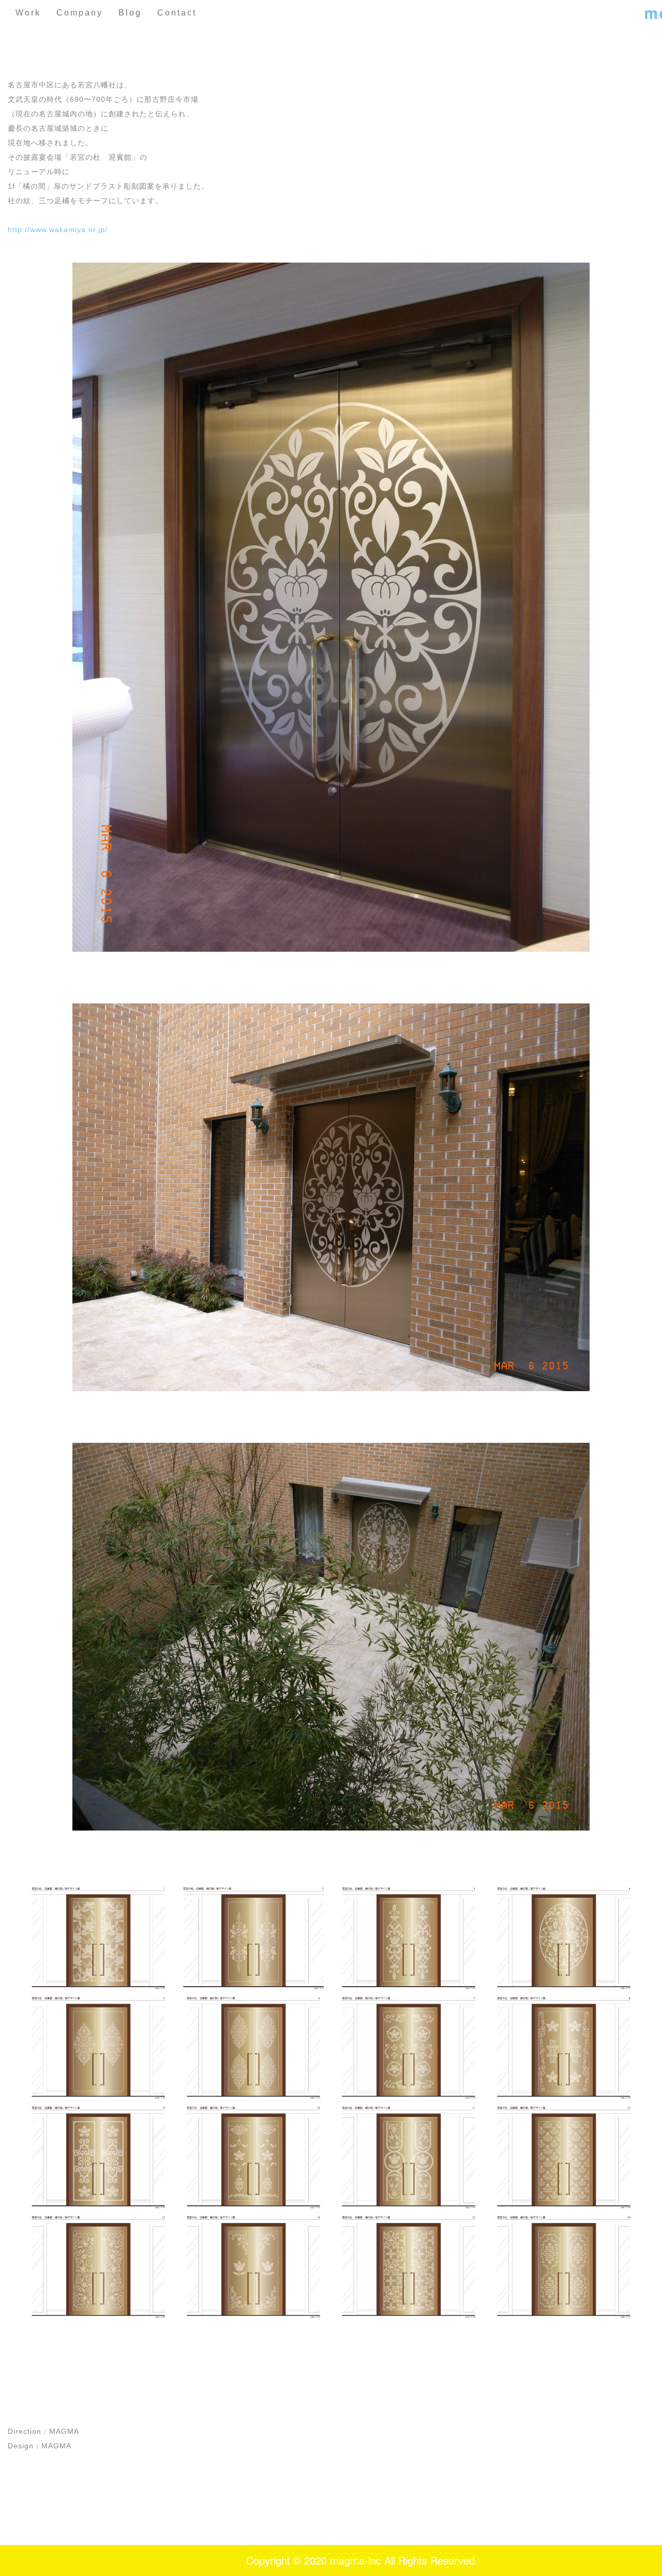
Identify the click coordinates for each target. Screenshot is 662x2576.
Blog (130, 13)
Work (28, 13)
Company (80, 13)
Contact (177, 13)
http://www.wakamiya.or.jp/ (58, 230)
